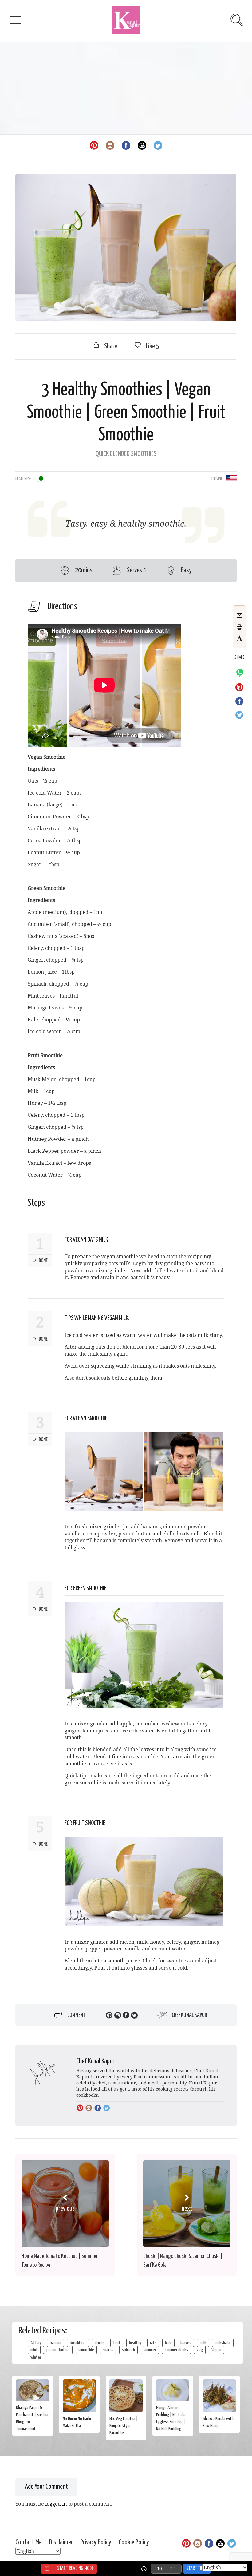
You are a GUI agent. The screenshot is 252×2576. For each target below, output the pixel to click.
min (172, 2568)
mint (34, 2350)
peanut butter (58, 2350)
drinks (100, 2343)
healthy (135, 2343)
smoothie (86, 2350)
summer (150, 2350)
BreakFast (78, 2343)
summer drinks (176, 2350)
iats (153, 2343)
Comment (76, 2015)
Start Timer (197, 2568)
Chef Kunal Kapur (189, 2015)
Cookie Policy (134, 2542)
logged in (56, 2504)
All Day (36, 2343)
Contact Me (29, 2542)
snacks (108, 2350)
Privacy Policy (96, 2542)
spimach (128, 2350)
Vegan (216, 2350)
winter (36, 2357)
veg (200, 2350)
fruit (117, 2343)
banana (55, 2343)
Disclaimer (61, 2542)
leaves (186, 2343)
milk (203, 2343)
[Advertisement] (126, 88)
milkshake (223, 2343)
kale (168, 2343)
